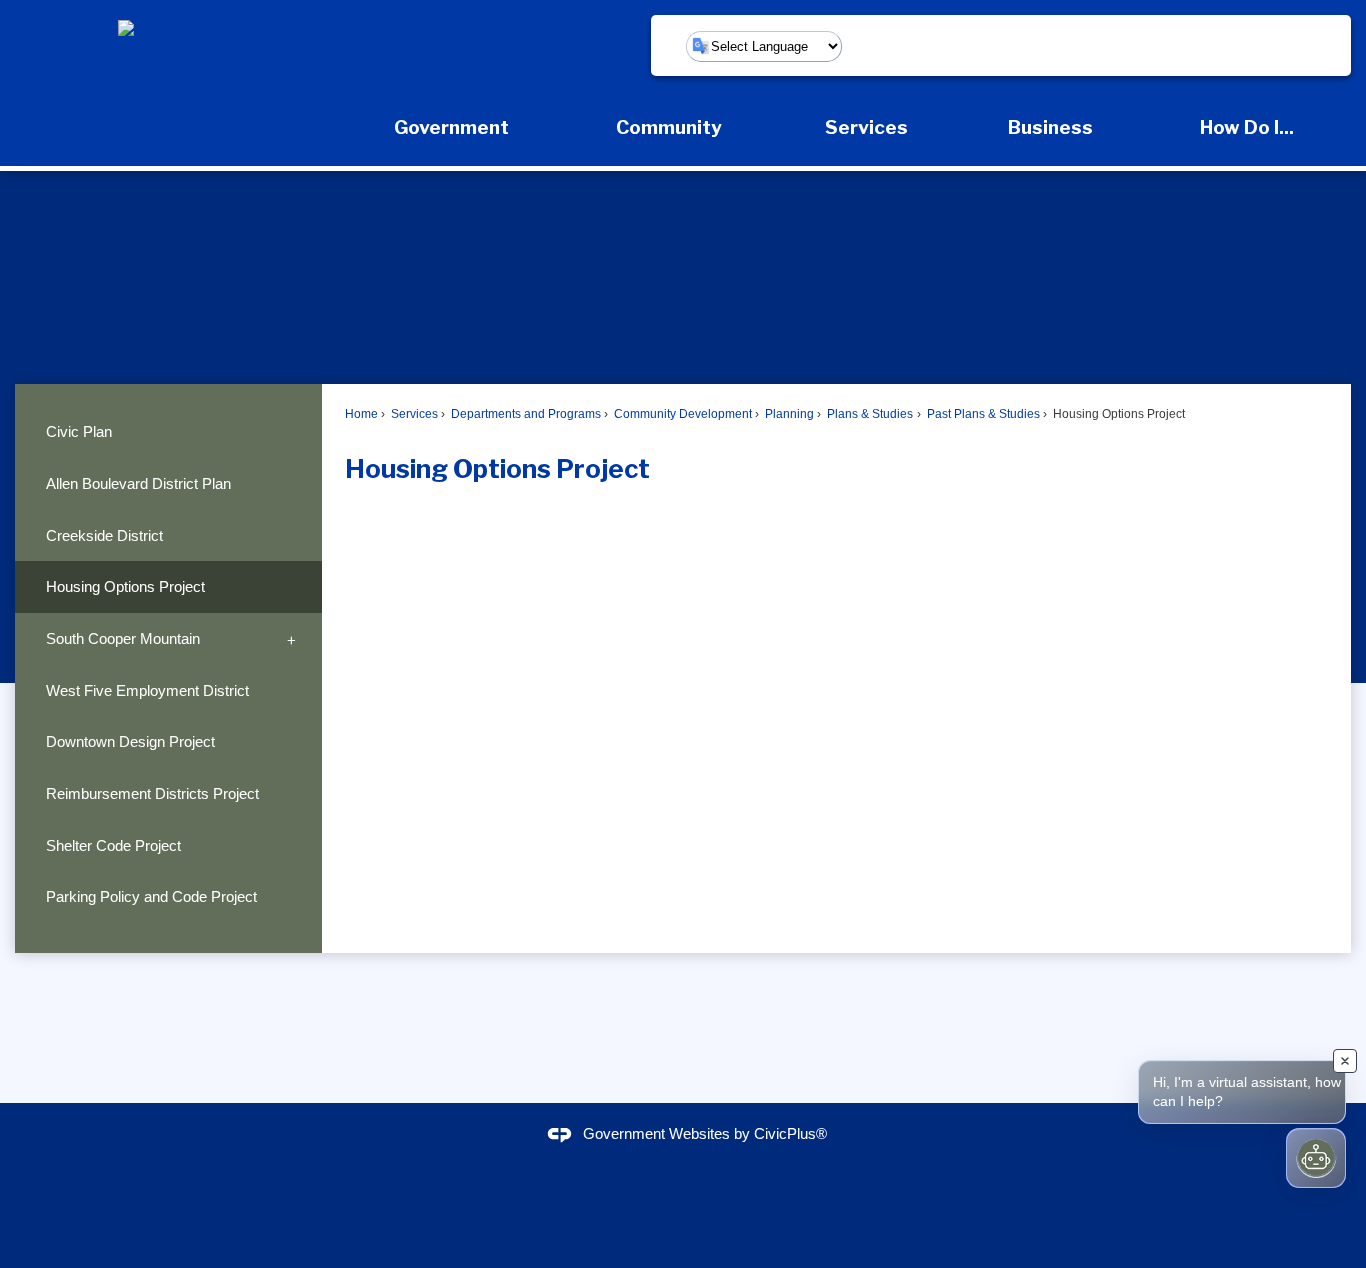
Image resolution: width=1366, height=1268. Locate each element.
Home (361, 414)
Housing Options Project (125, 586)
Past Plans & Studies (982, 414)
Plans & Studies (868, 414)
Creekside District (104, 535)
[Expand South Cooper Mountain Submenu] (292, 639)
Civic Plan (79, 431)
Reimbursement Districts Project (152, 793)
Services (413, 414)
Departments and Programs (524, 414)
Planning (788, 414)
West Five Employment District (147, 690)
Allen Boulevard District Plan (138, 483)
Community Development (681, 414)
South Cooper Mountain (123, 638)
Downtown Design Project (130, 741)
